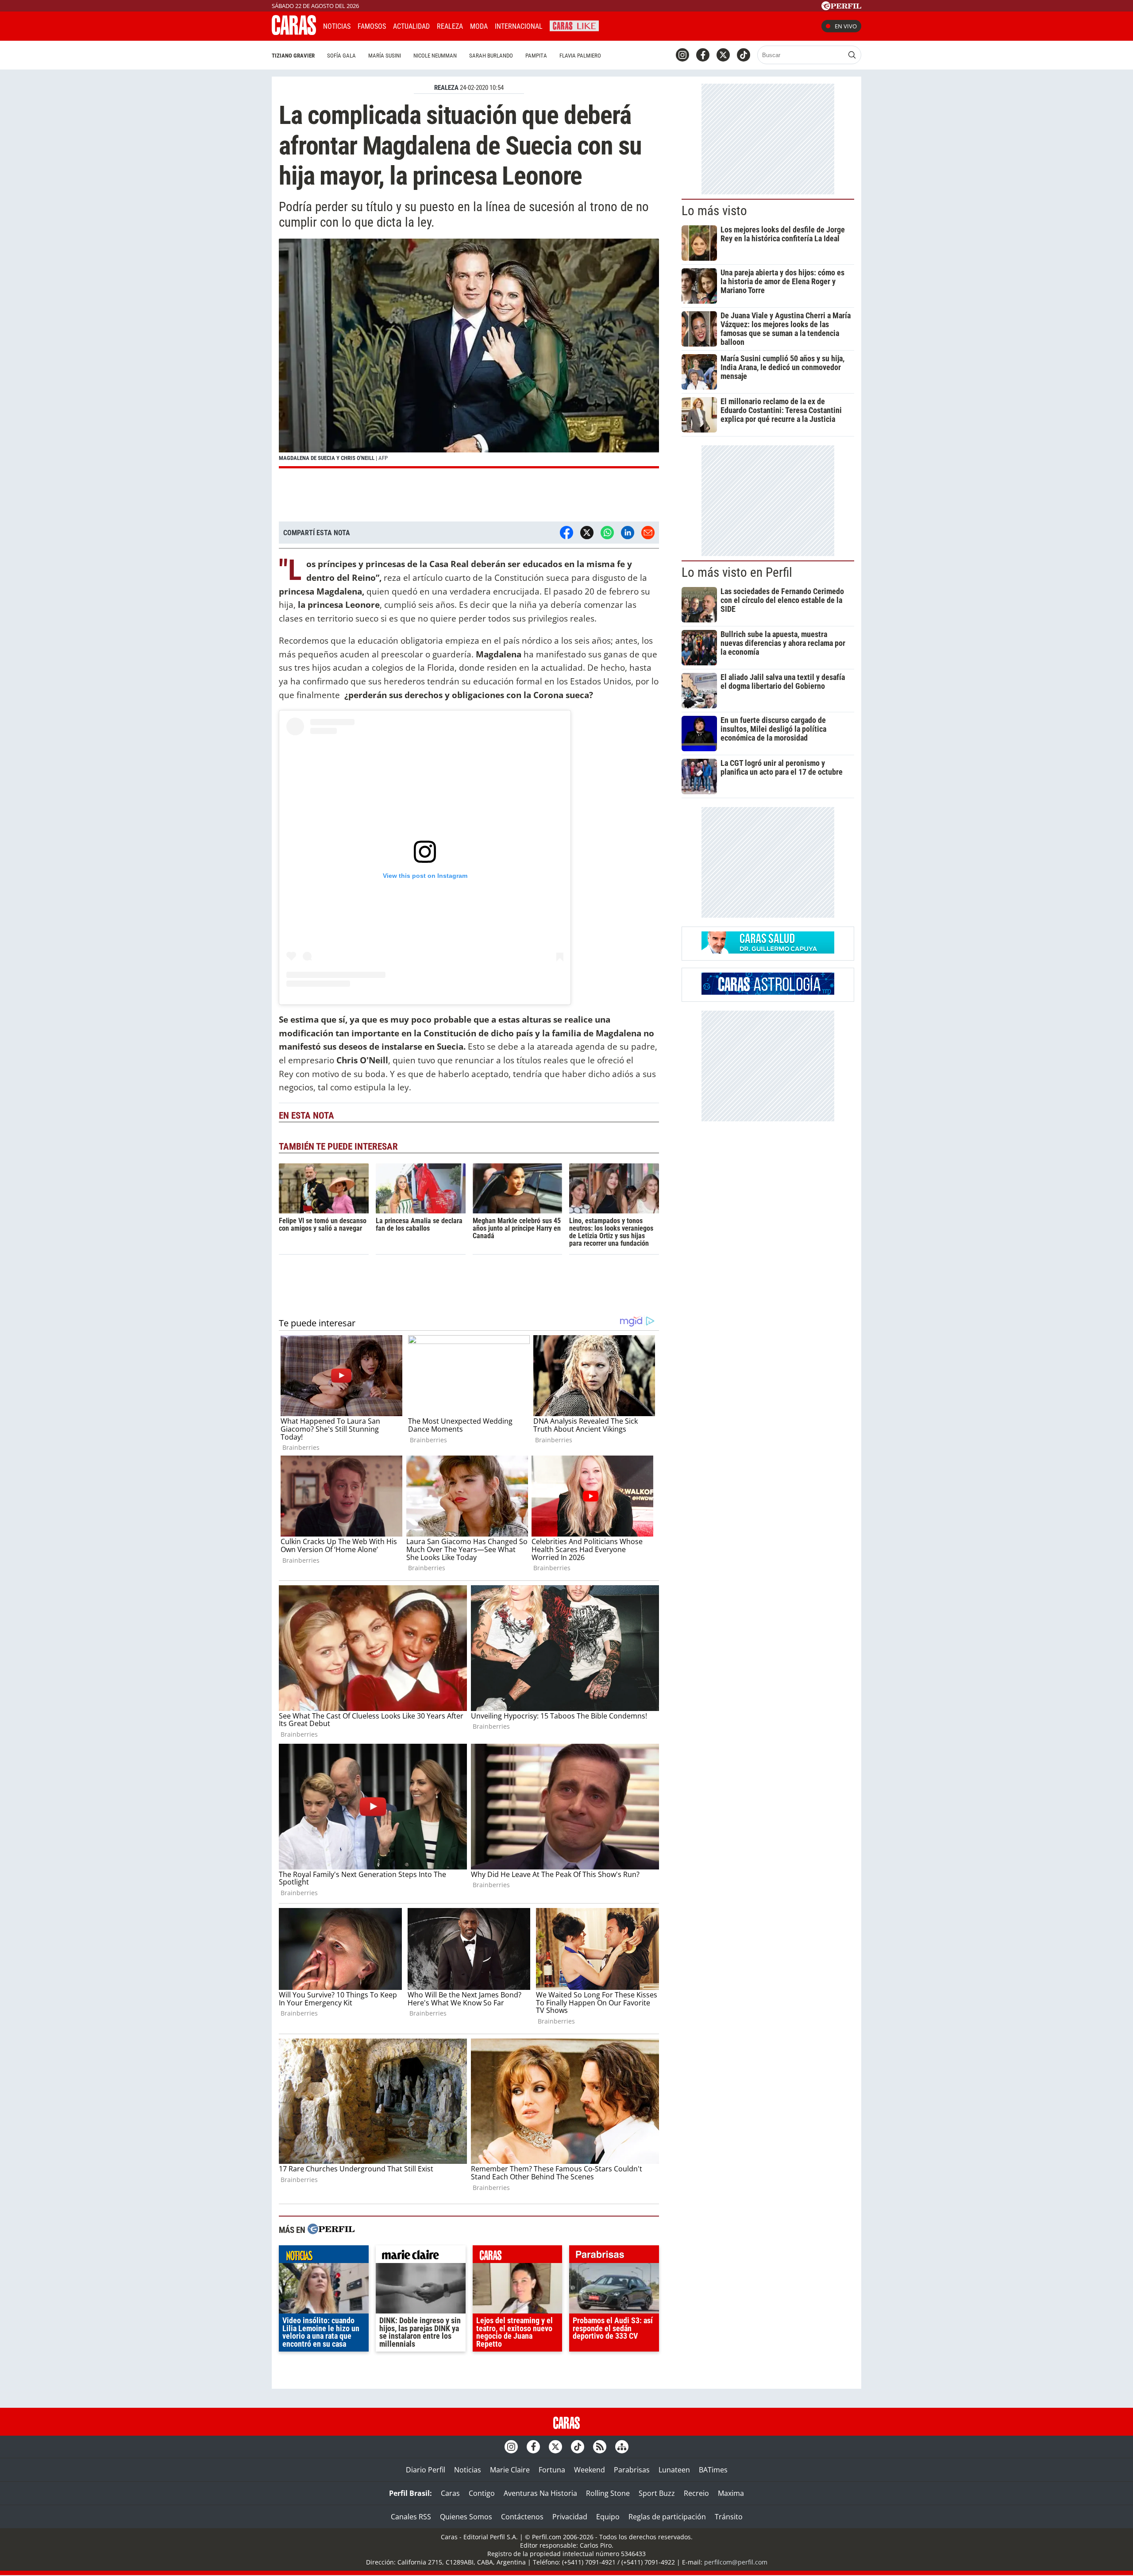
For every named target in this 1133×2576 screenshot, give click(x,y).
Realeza (450, 26)
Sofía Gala (341, 56)
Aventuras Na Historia (540, 2493)
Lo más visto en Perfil (737, 572)
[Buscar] (852, 55)
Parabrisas (632, 2470)
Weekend (590, 2470)
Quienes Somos (466, 2517)
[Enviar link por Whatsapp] (607, 533)
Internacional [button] (519, 26)
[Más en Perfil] (331, 2230)
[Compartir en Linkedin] (628, 533)
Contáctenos (522, 2517)
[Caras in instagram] (682, 55)
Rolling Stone (608, 2493)
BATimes (713, 2470)
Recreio (696, 2493)
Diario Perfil (426, 2470)
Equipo (608, 2517)
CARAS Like (574, 25)
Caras (450, 2493)
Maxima (731, 2493)
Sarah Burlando (491, 56)
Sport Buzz (657, 2493)
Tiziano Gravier (293, 56)
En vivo (846, 26)
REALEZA (446, 88)
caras (518, 2256)
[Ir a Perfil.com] (841, 8)
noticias (324, 2256)
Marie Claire (510, 2470)
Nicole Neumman (435, 56)
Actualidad (411, 26)
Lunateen (674, 2470)
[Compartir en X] (587, 533)
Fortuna (552, 2470)
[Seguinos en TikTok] (744, 55)
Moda (479, 26)
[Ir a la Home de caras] (294, 32)
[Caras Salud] (768, 951)
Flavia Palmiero (580, 56)
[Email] (648, 533)
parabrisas (614, 2256)
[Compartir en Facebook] (566, 533)
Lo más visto (714, 211)
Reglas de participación (667, 2517)
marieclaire (421, 2256)
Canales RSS (411, 2517)
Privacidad (570, 2517)
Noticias (337, 26)
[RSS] (600, 2447)
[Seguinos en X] (723, 55)
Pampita (536, 56)
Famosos (372, 26)
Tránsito (729, 2517)
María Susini (385, 56)
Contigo (482, 2493)
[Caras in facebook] (703, 55)
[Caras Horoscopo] (768, 992)
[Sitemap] (622, 2447)
